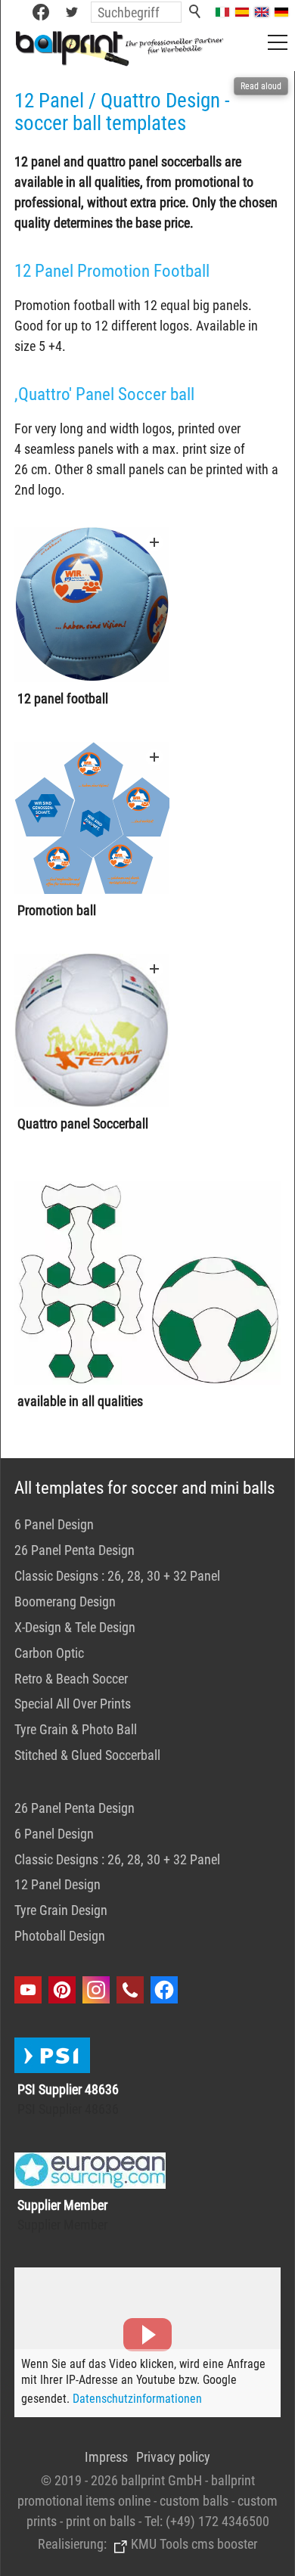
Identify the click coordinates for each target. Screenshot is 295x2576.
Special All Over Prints (73, 1704)
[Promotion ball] (92, 819)
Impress (106, 2457)
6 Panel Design (54, 1524)
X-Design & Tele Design (75, 1627)
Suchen (196, 12)
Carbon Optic (49, 1653)
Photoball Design (60, 1936)
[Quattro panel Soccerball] (92, 1030)
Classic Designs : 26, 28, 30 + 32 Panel (117, 1576)
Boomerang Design (65, 1601)
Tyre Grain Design (61, 1910)
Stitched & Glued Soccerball (87, 1755)
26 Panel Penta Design (75, 1550)
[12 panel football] (92, 605)
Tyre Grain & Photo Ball (76, 1729)
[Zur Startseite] (121, 48)
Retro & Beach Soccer (71, 1679)
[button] (72, 12)
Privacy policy (173, 2457)
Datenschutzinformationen (137, 2399)
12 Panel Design (57, 1884)
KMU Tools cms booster (194, 2544)
